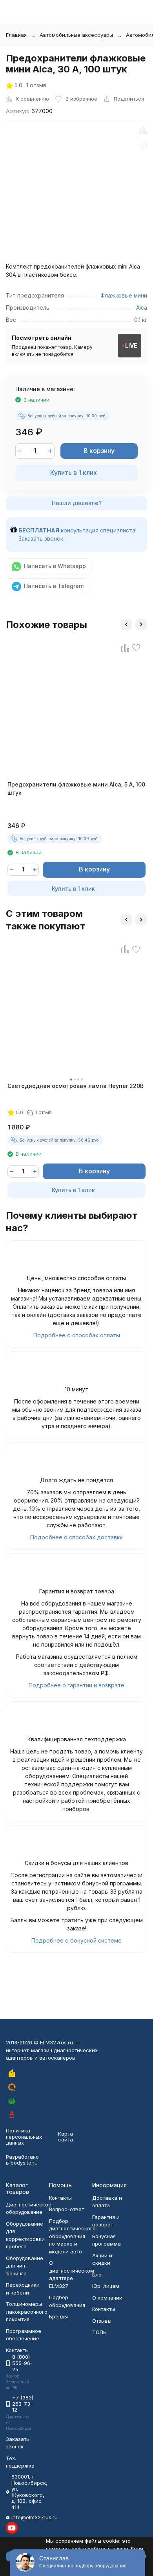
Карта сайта (66, 2137)
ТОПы (99, 2332)
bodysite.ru (24, 2163)
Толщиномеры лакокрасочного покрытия (27, 2312)
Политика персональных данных (24, 2137)
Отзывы (102, 2321)
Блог (98, 2275)
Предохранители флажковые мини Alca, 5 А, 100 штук (76, 788)
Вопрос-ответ (66, 2209)
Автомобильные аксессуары (76, 35)
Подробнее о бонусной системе (76, 1940)
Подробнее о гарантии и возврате (76, 1685)
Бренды (58, 2316)
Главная (16, 35)
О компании (107, 2298)
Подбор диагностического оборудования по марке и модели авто (72, 2236)
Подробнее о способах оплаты (77, 1335)
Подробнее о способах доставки (76, 1537)
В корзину (99, 451)
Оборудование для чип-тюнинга (25, 2266)
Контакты (60, 2198)
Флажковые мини (124, 295)
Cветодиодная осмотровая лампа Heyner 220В (76, 1086)
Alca (142, 308)
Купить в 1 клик (74, 473)
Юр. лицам (106, 2286)
